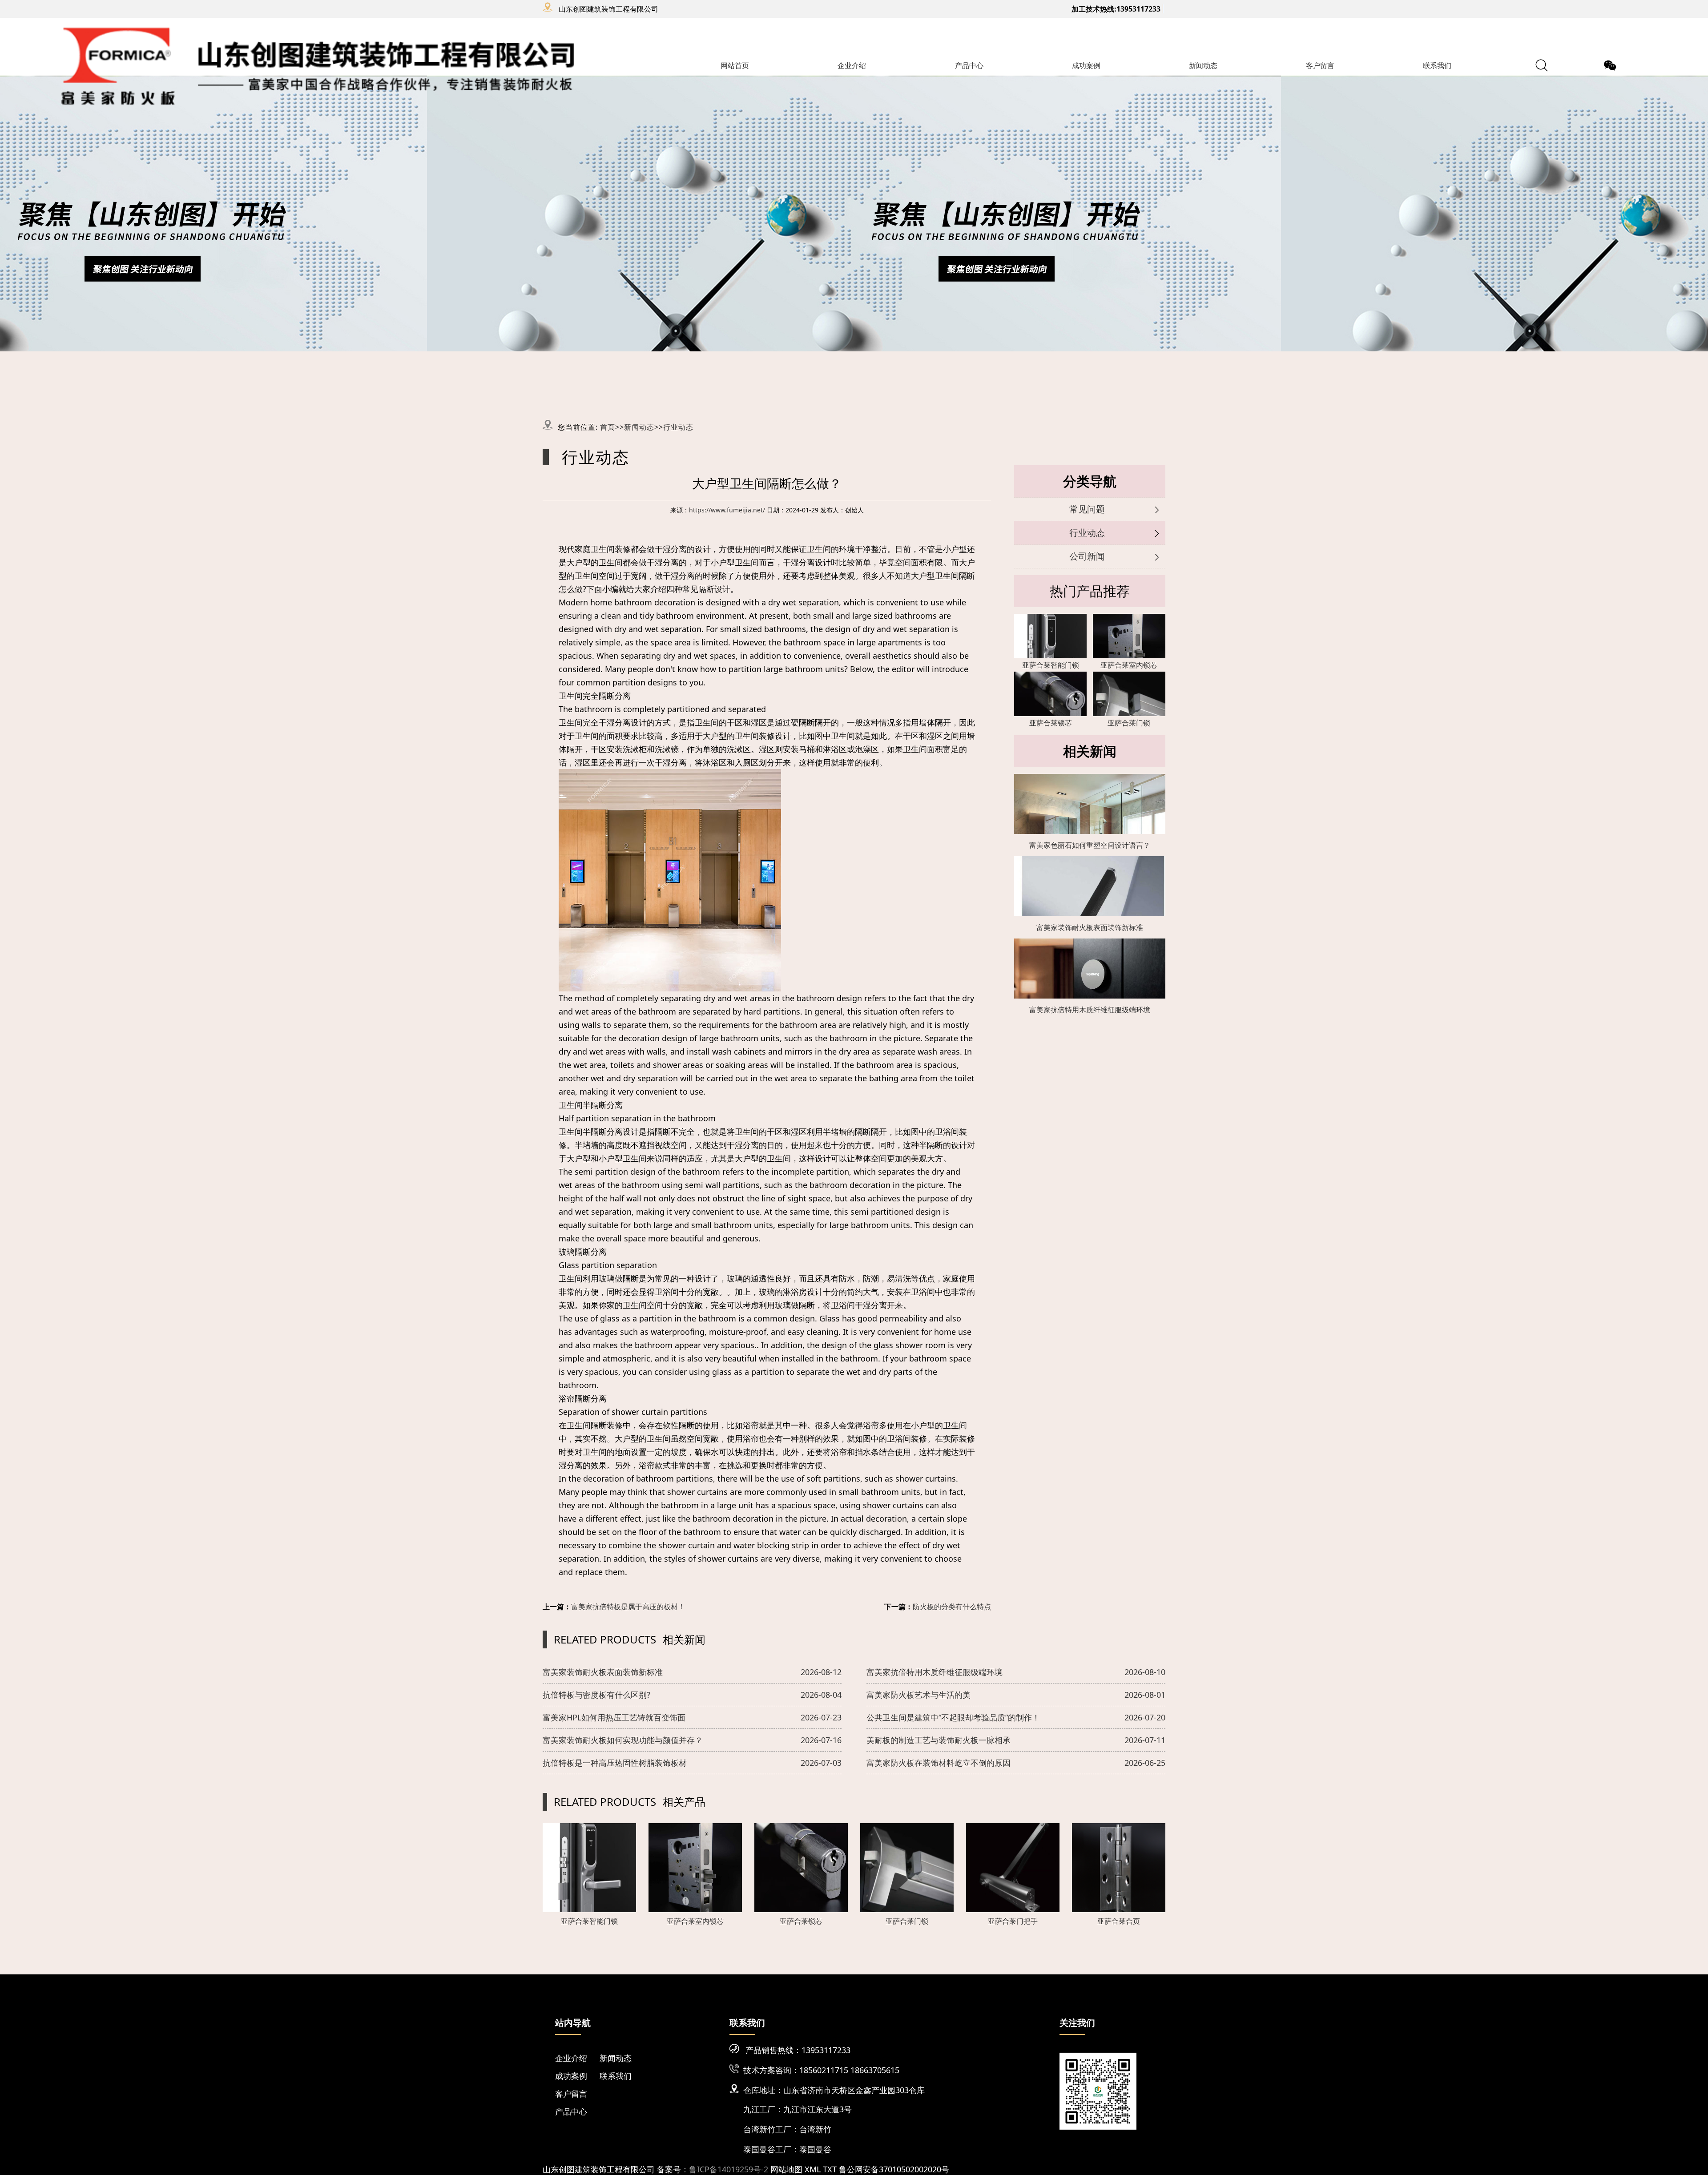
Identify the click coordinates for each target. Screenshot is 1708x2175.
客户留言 (1320, 65)
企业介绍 (852, 65)
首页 (608, 427)
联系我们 (1437, 65)
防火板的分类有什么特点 (952, 1607)
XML (813, 2169)
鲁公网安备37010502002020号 (894, 2169)
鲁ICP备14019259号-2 (729, 2169)
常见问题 (1087, 509)
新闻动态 (1203, 65)
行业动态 (678, 427)
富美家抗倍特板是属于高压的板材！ (628, 1607)
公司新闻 (1087, 556)
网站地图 (786, 2169)
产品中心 (969, 65)
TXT (830, 2169)
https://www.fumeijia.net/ (727, 510)
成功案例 (1086, 65)
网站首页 (735, 65)
